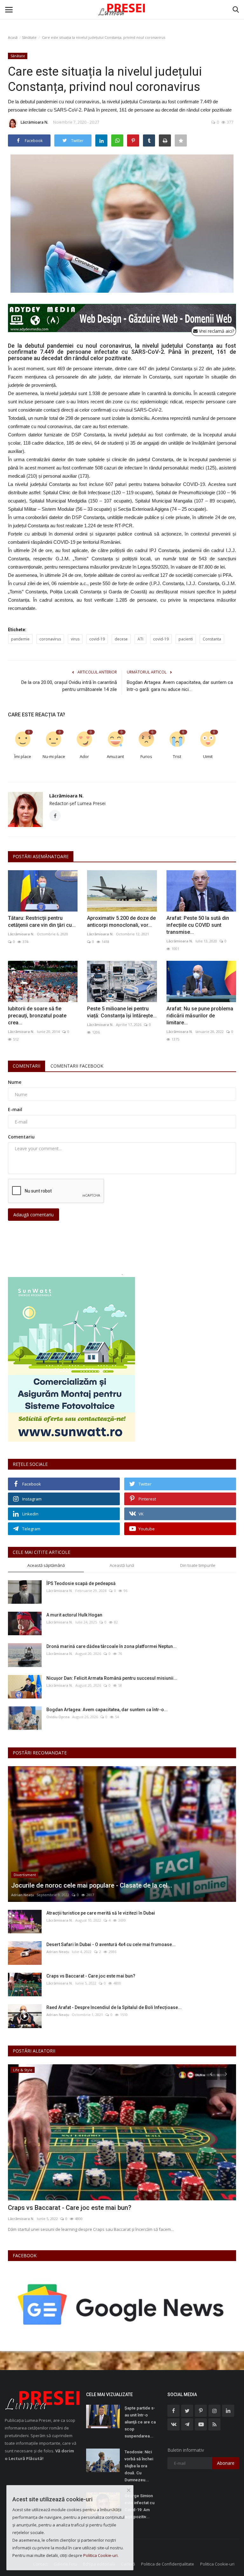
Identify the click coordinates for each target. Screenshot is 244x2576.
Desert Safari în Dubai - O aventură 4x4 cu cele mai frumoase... (111, 1944)
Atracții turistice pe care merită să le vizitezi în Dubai (101, 1913)
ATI (140, 639)
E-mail (15, 1109)
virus (75, 639)
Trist (177, 756)
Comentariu (21, 1137)
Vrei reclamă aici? (216, 331)
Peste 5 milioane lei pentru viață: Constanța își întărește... (122, 1012)
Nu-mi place (54, 756)
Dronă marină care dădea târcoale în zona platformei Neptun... (112, 1646)
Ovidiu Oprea (58, 1717)
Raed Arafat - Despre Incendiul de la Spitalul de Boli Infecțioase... (114, 2007)
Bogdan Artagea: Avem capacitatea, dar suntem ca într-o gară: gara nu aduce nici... (180, 686)
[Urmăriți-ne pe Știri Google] (122, 2305)
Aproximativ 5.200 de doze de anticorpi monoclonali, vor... (121, 922)
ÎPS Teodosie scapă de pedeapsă (81, 1583)
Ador (84, 756)
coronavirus (50, 639)
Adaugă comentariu (34, 1215)
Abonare (226, 2463)
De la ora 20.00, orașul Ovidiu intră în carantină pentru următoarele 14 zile (69, 686)
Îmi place (23, 756)
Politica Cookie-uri (217, 2564)
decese (121, 639)
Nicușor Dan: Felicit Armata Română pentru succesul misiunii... (112, 1678)
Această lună (122, 1565)
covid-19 (97, 639)
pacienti (186, 639)
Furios (146, 756)
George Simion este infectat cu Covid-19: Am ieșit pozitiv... (139, 2506)
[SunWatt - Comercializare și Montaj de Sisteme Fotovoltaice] (122, 1359)
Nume (15, 1082)
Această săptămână (46, 1565)
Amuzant (115, 756)
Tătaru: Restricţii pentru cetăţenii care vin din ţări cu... (42, 922)
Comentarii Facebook (77, 1066)
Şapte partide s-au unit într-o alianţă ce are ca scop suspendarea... (140, 2422)
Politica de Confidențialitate (168, 2564)
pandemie (20, 639)
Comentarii (27, 1066)
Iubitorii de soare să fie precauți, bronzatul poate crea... (37, 1016)
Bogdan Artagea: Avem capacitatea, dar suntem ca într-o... (107, 1710)
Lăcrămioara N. (34, 122)
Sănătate (29, 37)
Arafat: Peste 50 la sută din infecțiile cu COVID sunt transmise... (198, 925)
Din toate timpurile (198, 1565)
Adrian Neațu (23, 1895)
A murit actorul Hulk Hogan (74, 1615)
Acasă (13, 37)
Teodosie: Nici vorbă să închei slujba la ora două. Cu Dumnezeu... (139, 2466)
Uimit (208, 756)
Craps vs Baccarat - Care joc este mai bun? (91, 1976)
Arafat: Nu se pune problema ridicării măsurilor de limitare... (200, 1016)
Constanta (212, 639)
